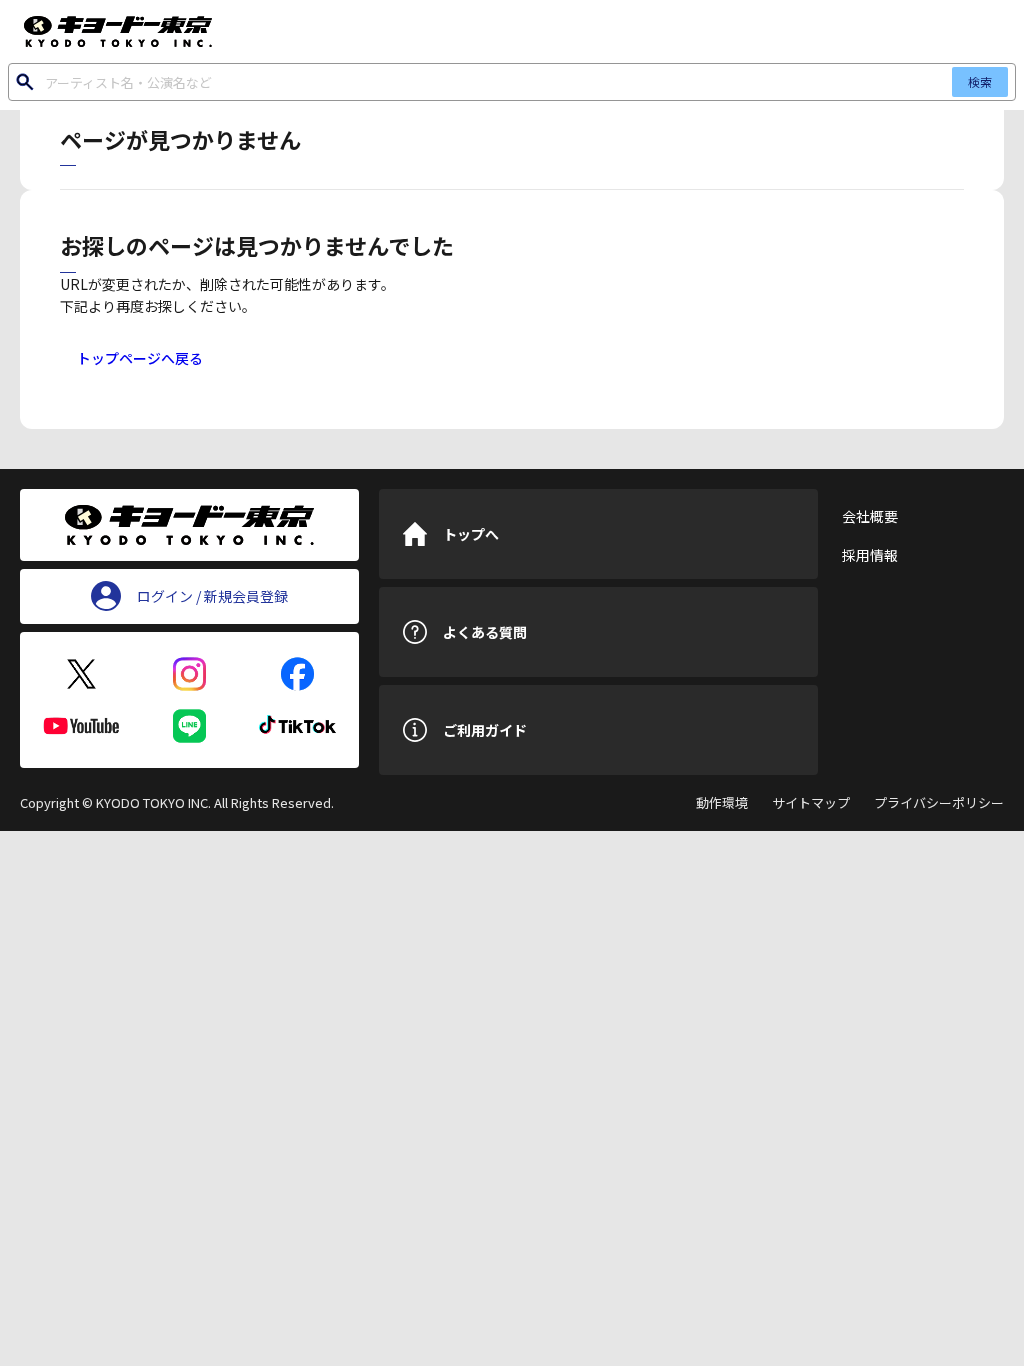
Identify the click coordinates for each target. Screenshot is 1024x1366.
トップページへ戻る (140, 358)
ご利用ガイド (485, 730)
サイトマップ (811, 802)
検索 (980, 81)
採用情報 (870, 555)
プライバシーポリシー (939, 802)
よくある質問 (485, 632)
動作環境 (722, 802)
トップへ (471, 534)
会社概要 (870, 516)
